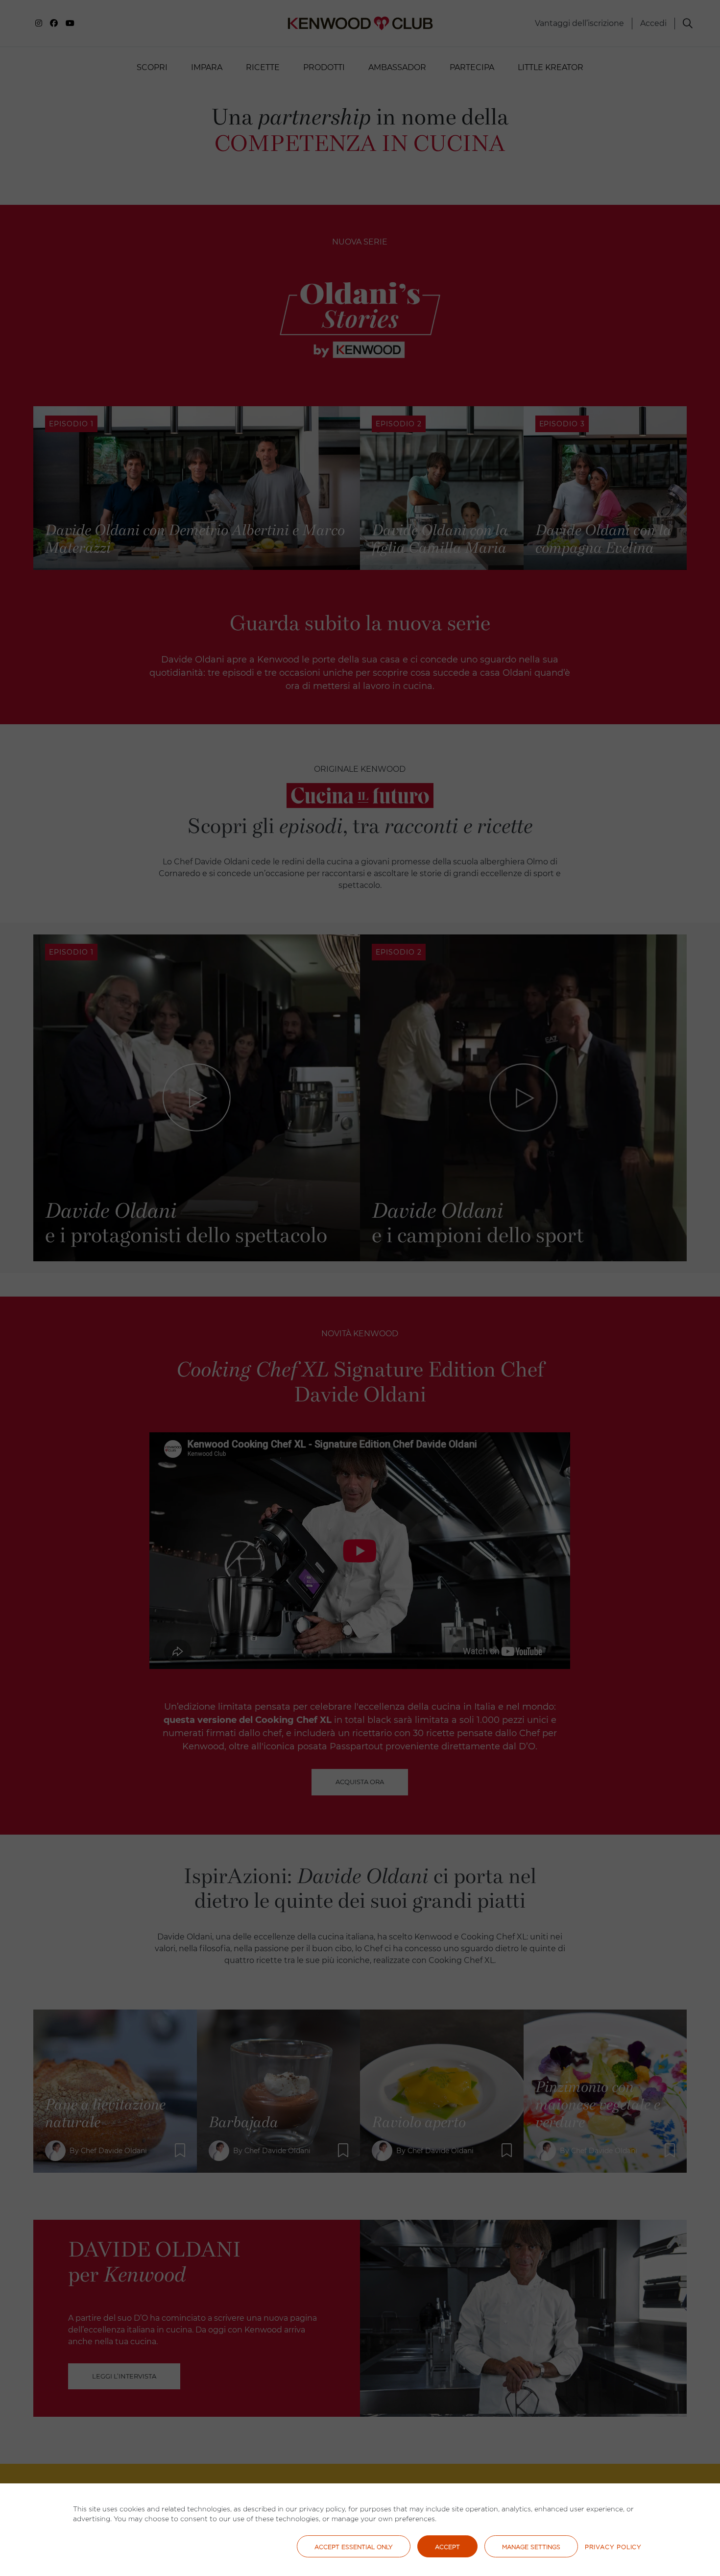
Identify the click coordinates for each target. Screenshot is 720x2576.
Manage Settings (531, 2547)
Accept (447, 2547)
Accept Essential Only (354, 2547)
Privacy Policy (613, 2547)
